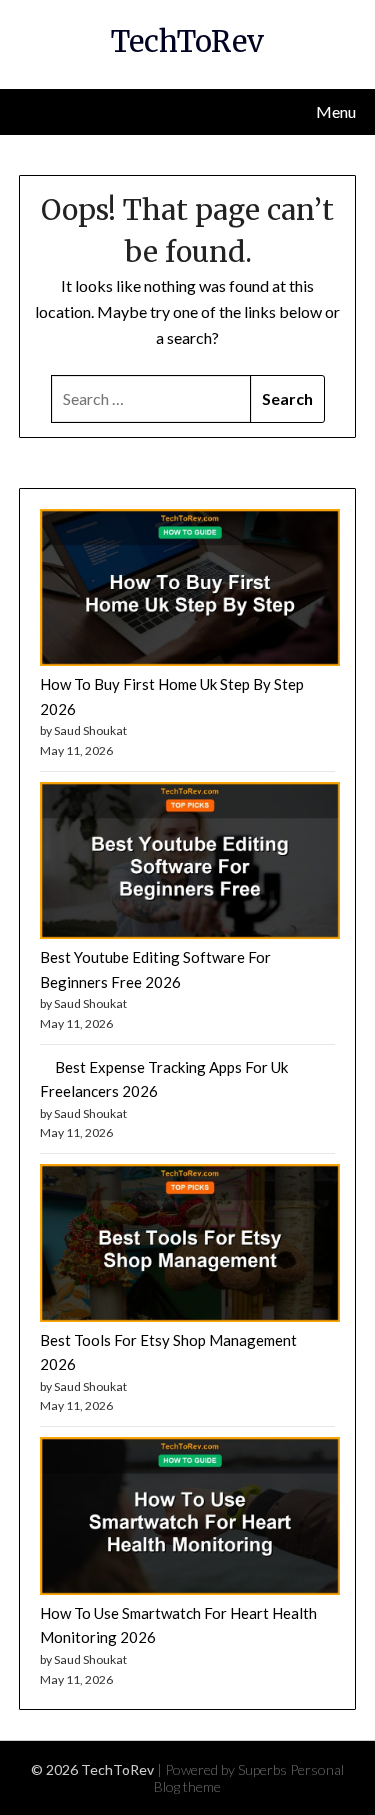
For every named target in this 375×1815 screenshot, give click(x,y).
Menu (336, 111)
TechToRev (187, 41)
